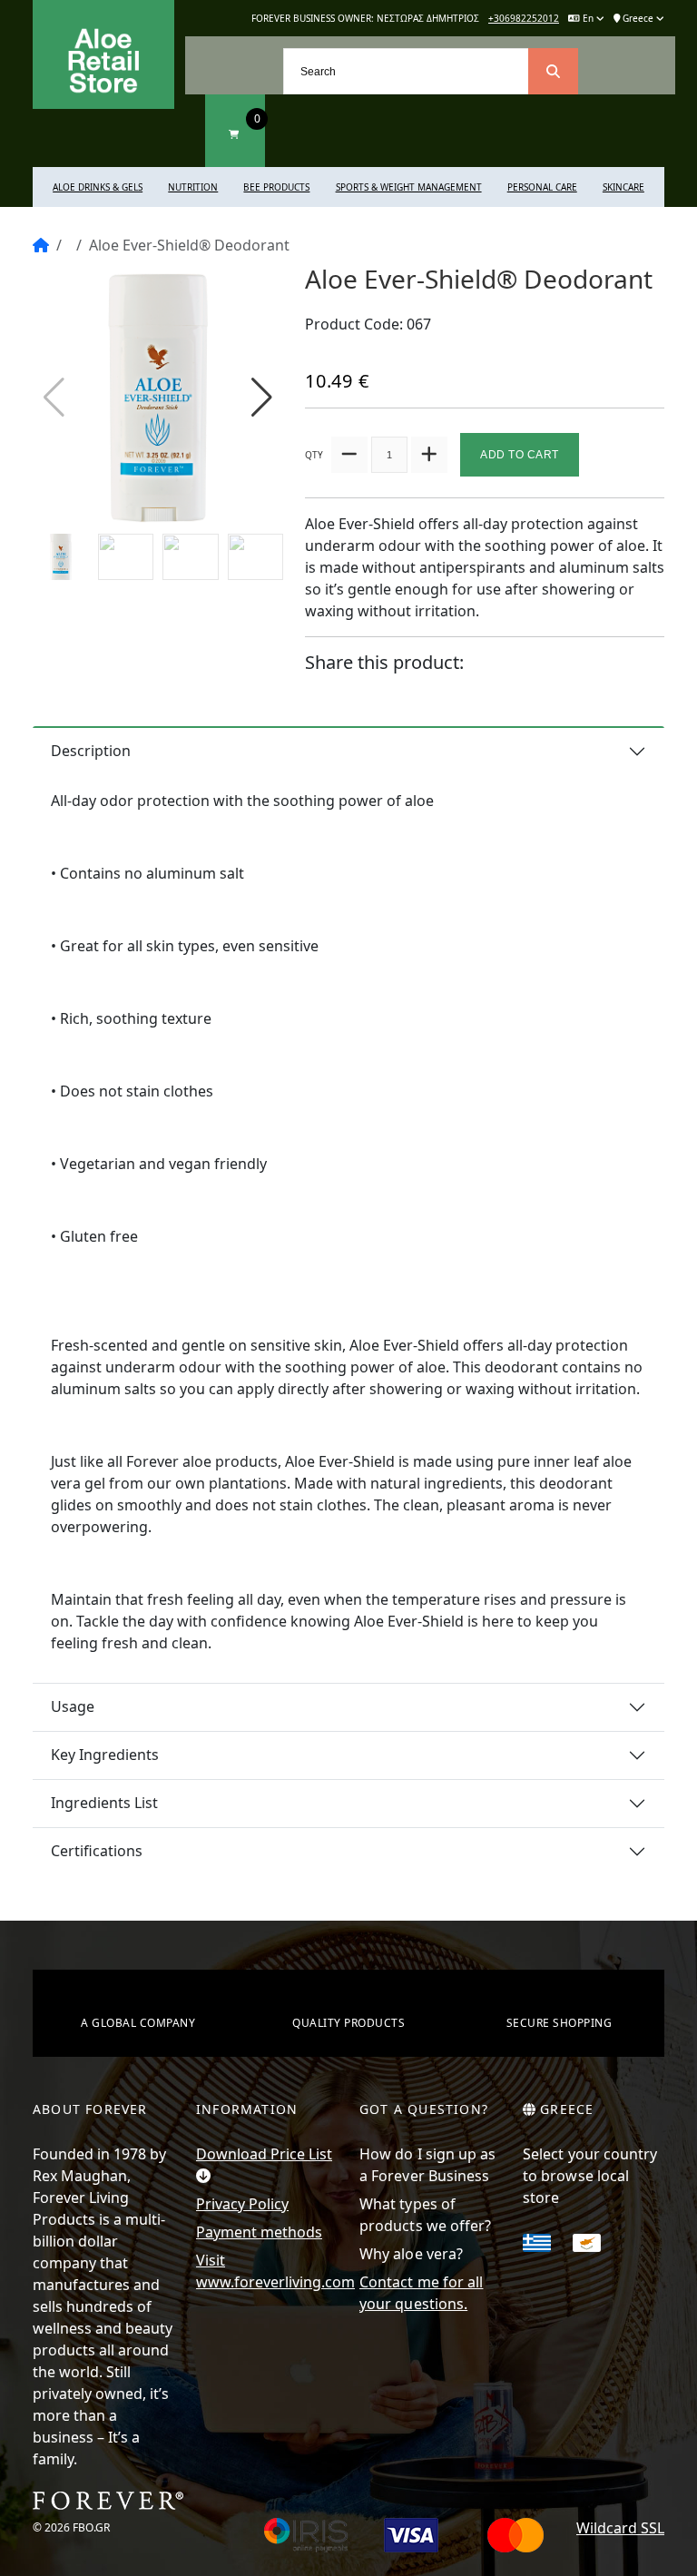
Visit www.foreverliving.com (267, 2271)
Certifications (97, 1851)
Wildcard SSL (620, 2528)
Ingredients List (104, 1803)
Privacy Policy (242, 2204)
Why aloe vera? (411, 2254)
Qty (314, 455)
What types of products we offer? (425, 2215)
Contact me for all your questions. (421, 2293)
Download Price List (264, 2154)
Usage (73, 1706)
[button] (262, 398)
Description (91, 751)
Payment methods (259, 2232)
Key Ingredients (105, 1755)
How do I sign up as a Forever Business (428, 2165)
